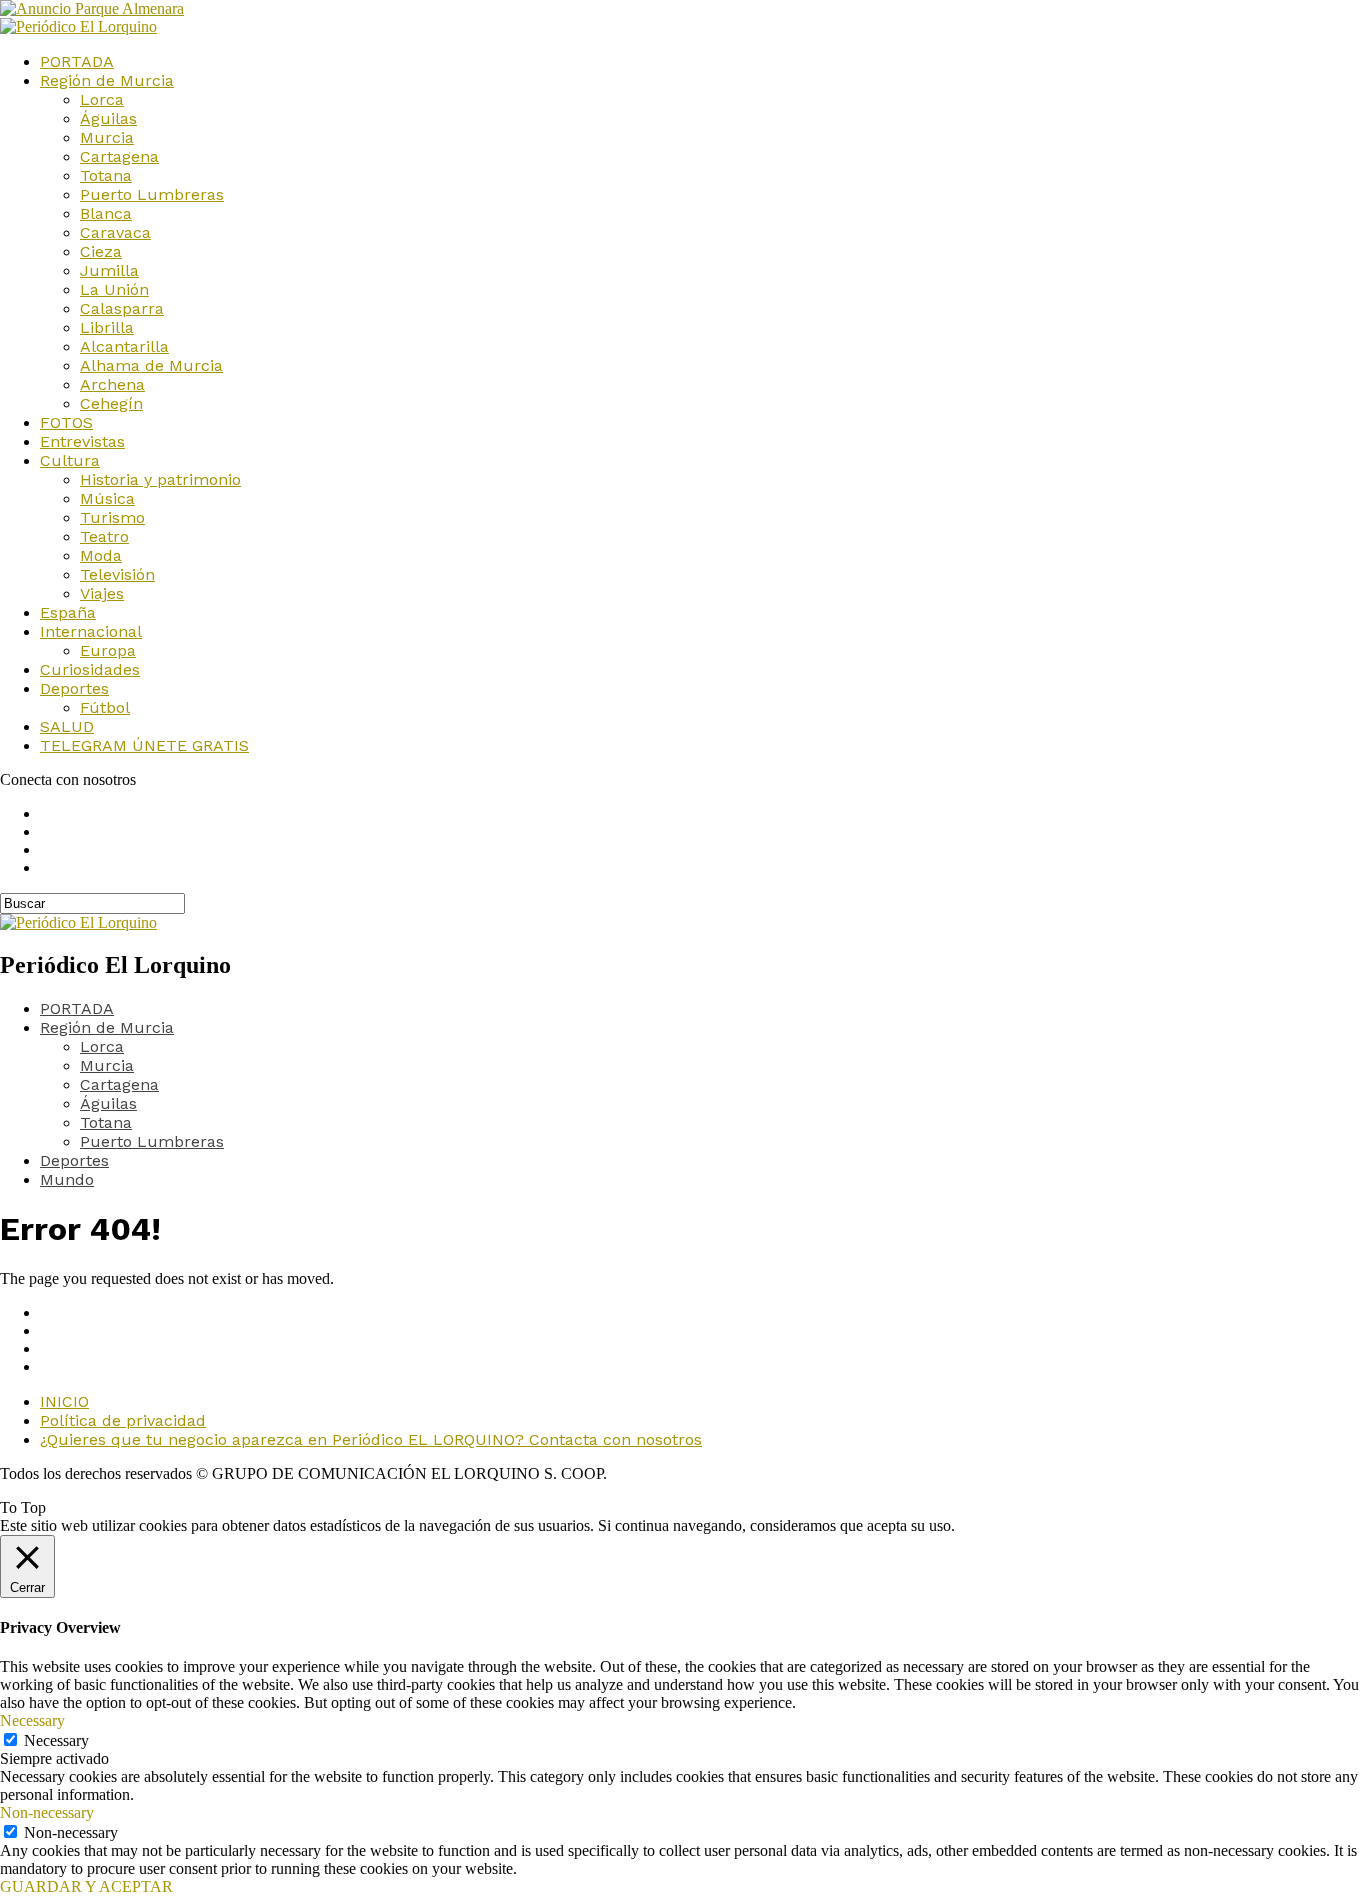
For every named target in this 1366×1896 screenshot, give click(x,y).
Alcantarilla (124, 346)
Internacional (91, 631)
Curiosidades (90, 669)
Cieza (101, 251)
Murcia (107, 137)
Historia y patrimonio (160, 479)
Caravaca (115, 232)
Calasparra (122, 308)
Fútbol (105, 707)
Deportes (74, 688)
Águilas (108, 118)
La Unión (114, 289)
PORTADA (77, 61)
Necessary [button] (32, 1720)
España (68, 612)
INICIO (64, 1401)
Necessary (56, 1740)
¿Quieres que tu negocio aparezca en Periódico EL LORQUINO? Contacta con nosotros (371, 1439)
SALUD (67, 726)
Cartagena (119, 156)
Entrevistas (82, 441)
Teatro (104, 536)
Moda (101, 555)
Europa (108, 650)
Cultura (70, 460)
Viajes (102, 593)
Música (107, 498)
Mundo (67, 1179)
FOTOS (66, 422)
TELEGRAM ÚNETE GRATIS (144, 745)
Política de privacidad (123, 1420)
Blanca (106, 213)
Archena (112, 384)
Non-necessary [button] (47, 1812)
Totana (106, 175)
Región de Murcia (107, 80)
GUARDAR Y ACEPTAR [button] (86, 1886)
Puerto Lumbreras (152, 194)
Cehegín (111, 403)
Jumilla (109, 270)
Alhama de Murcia (151, 365)
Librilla (107, 327)
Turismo (112, 517)
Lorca (102, 99)
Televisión (117, 574)
